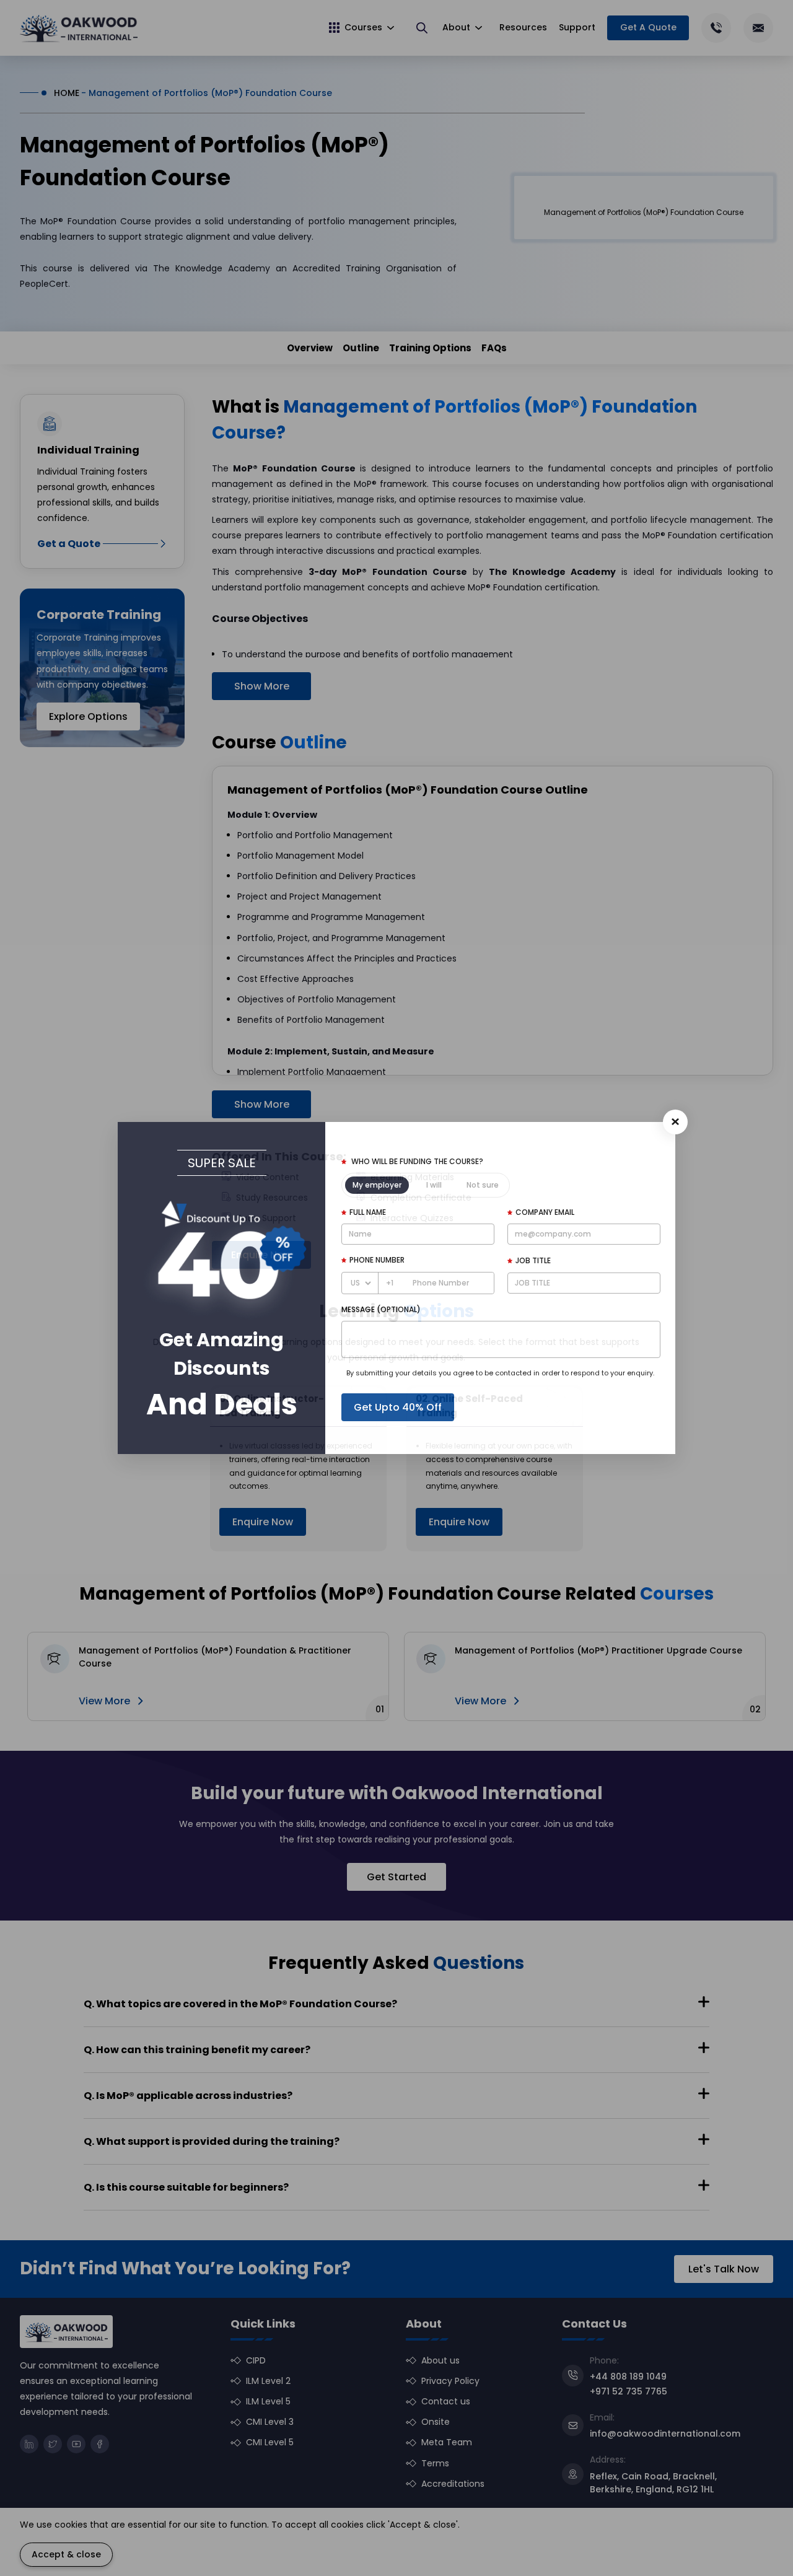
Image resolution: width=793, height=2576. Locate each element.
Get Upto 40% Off (398, 1407)
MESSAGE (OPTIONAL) (381, 1309)
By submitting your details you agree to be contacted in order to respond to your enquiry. (500, 1373)
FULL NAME (368, 1212)
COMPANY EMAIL (545, 1212)
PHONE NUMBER (377, 1260)
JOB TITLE (533, 1260)
